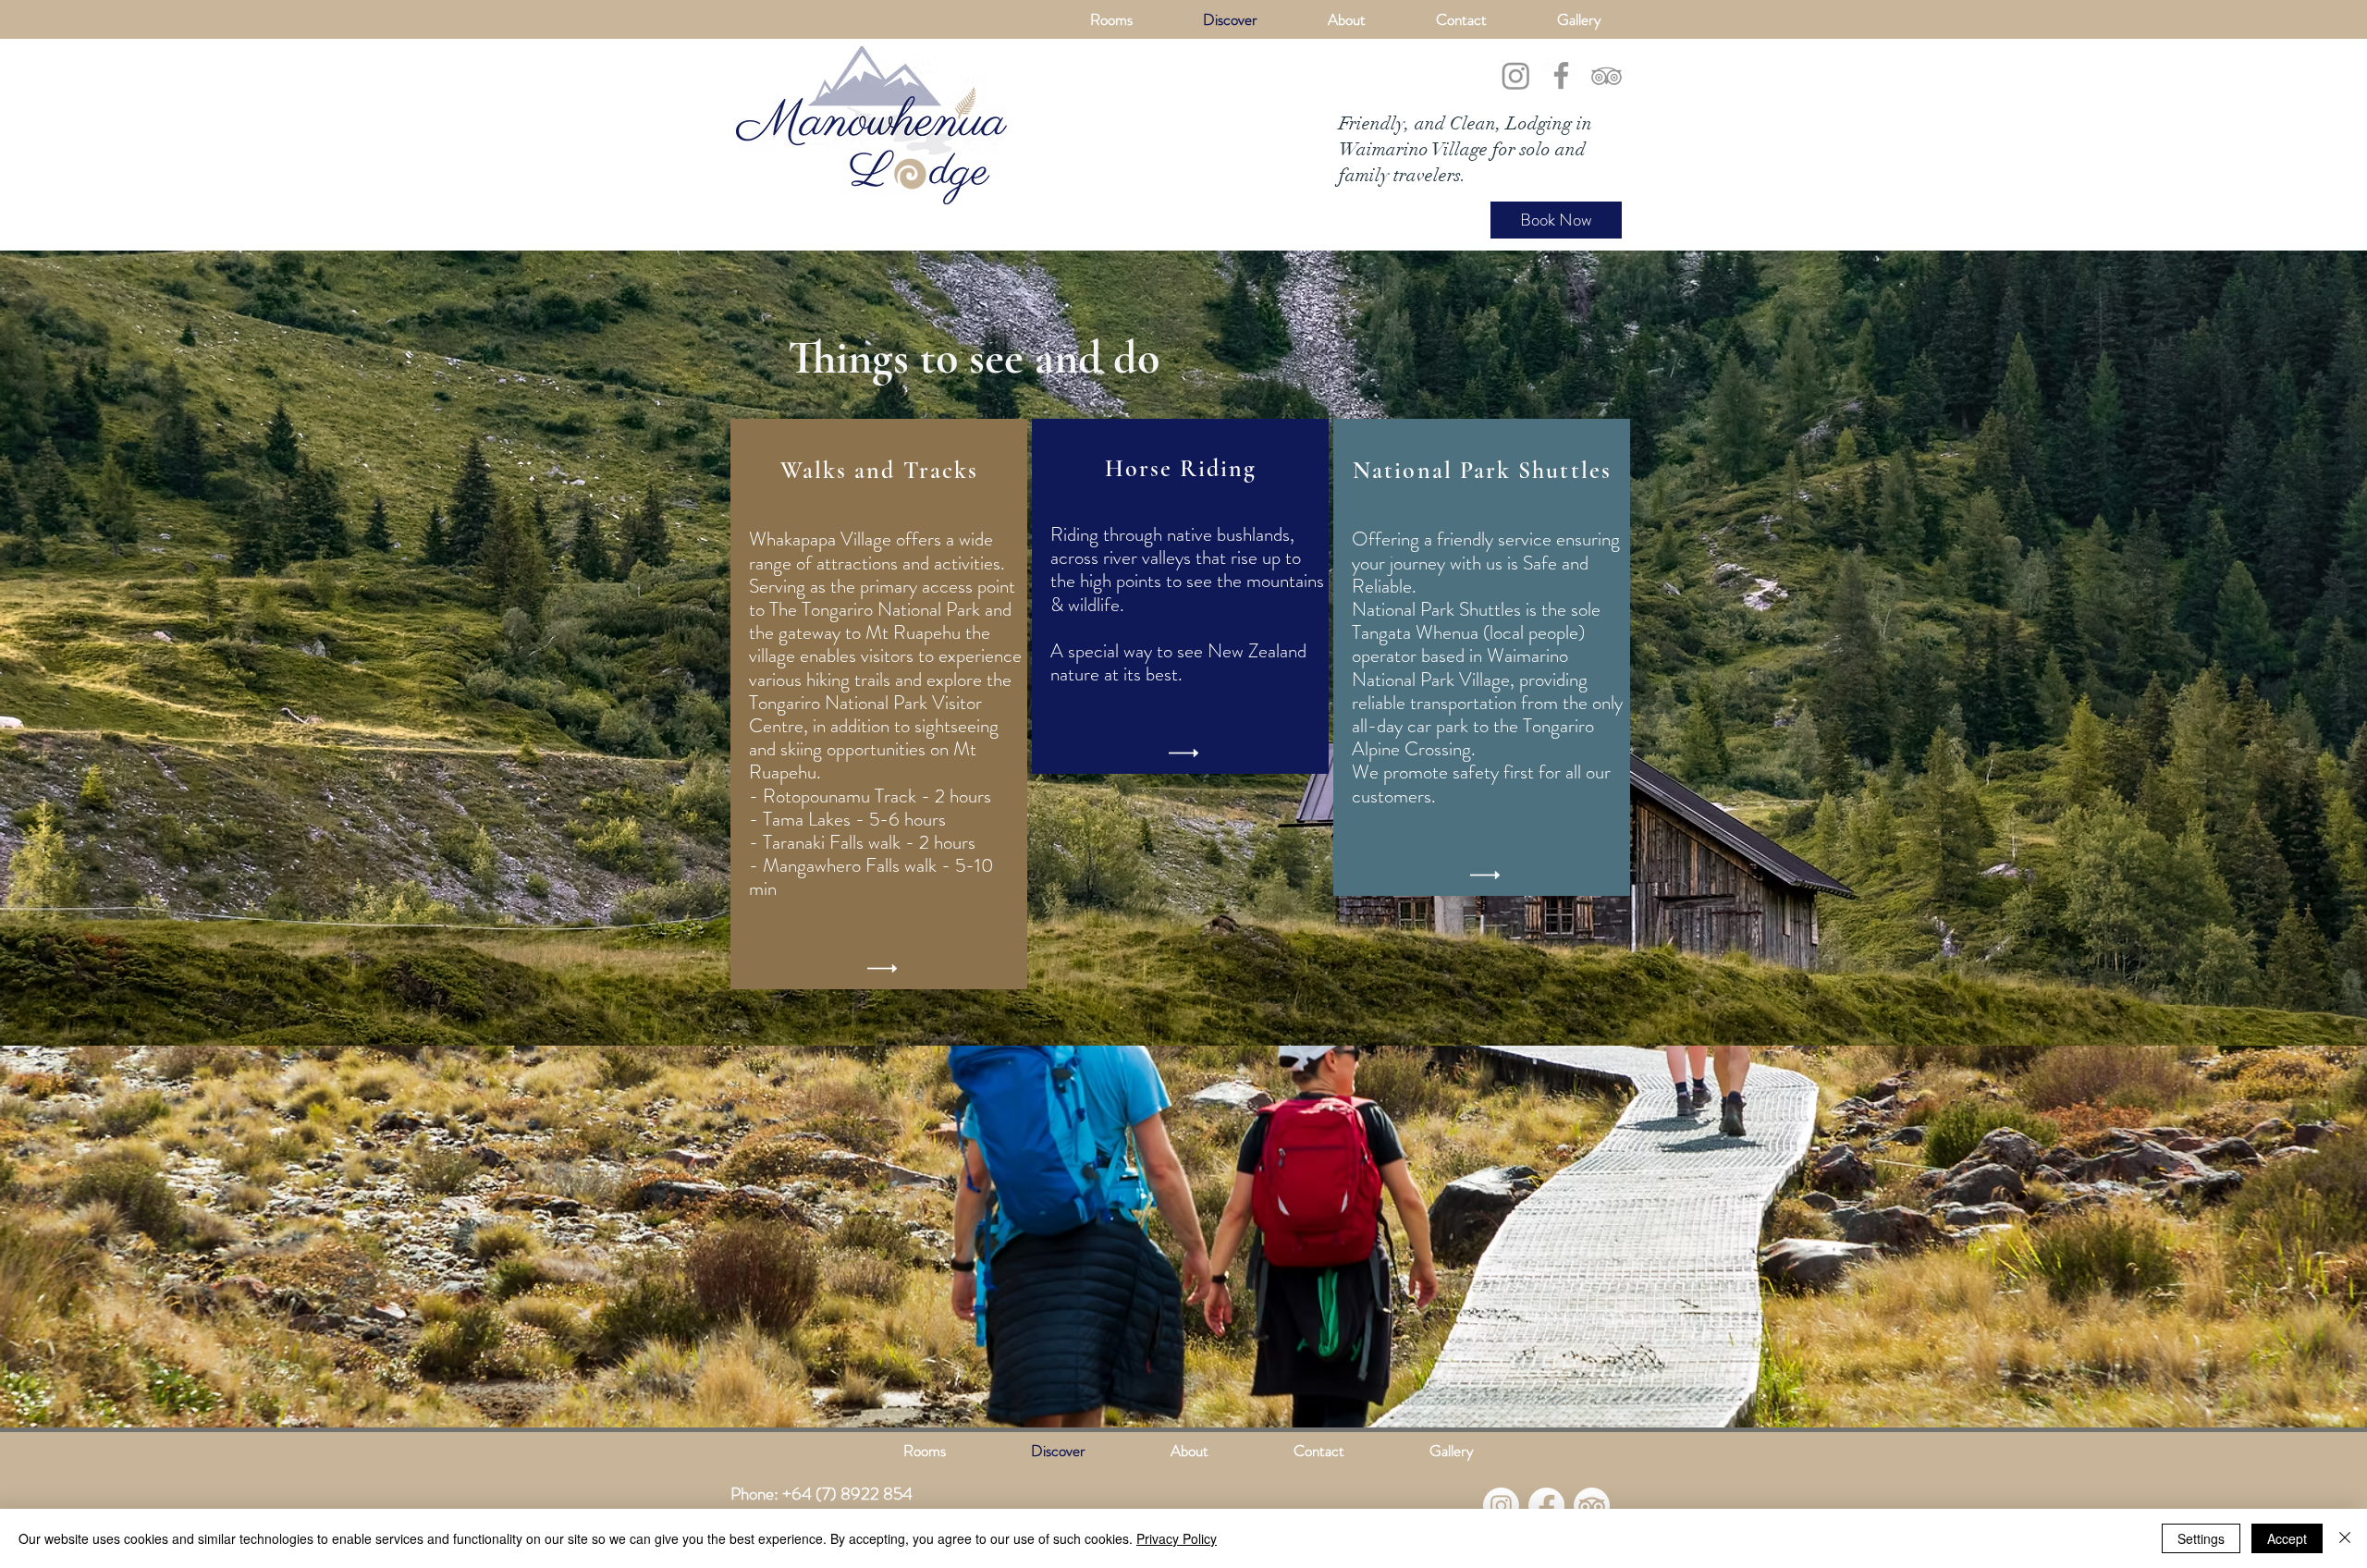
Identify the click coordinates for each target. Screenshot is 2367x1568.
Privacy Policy (1177, 1538)
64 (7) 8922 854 (852, 1494)
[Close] (2345, 1538)
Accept (2287, 1538)
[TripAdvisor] (1607, 75)
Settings (2201, 1538)
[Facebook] (1561, 75)
